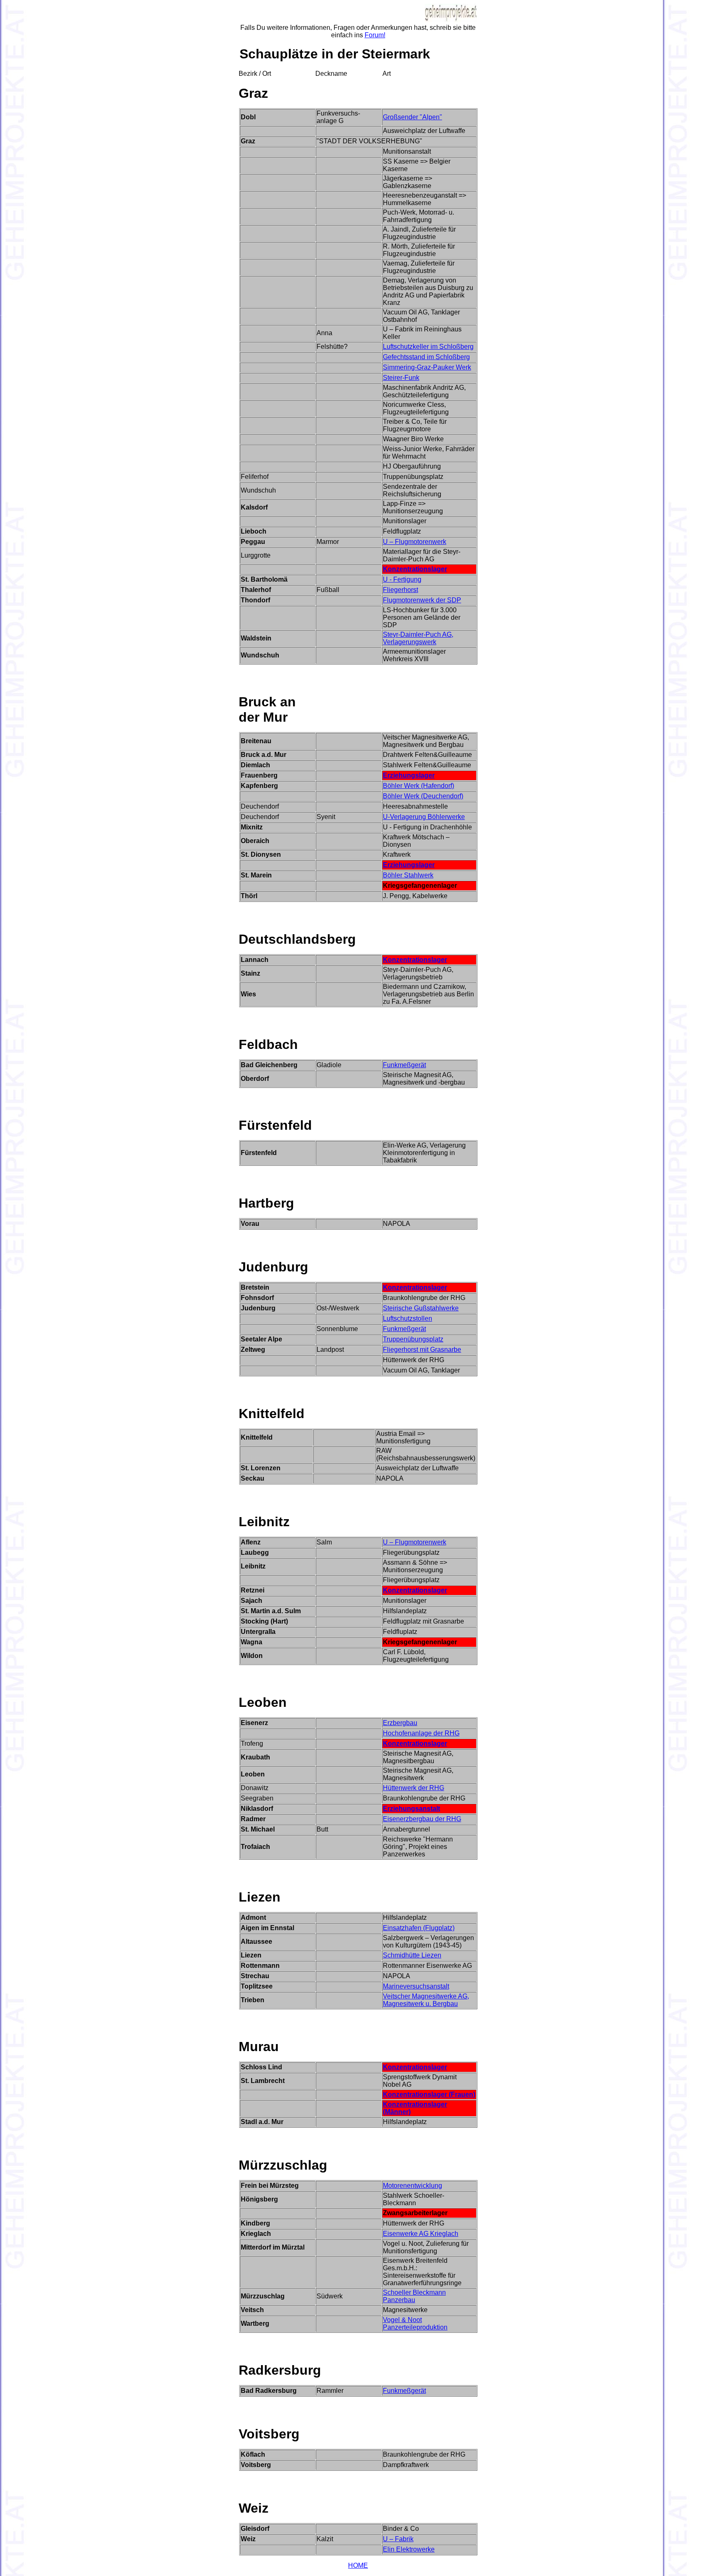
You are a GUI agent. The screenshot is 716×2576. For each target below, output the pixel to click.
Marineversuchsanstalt (416, 1986)
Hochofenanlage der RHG (421, 1733)
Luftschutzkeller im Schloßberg (428, 347)
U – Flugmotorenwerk (415, 542)
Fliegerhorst (400, 590)
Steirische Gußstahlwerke (421, 1308)
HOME (358, 2565)
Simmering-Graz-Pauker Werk (427, 367)
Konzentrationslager (415, 569)
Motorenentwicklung (412, 2186)
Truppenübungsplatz (413, 1339)
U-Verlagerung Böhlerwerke (424, 817)
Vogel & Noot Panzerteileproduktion (415, 2323)
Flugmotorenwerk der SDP (422, 600)
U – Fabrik (398, 2539)
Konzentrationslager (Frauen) (429, 2094)
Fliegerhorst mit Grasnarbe (422, 1350)
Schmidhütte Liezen (412, 1955)
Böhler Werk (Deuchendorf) (423, 796)
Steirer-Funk (401, 378)
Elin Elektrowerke (409, 2549)
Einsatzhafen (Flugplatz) (419, 1928)
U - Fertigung (402, 579)
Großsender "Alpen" (412, 117)
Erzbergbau (400, 1723)
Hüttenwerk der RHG (414, 1788)
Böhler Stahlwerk (408, 875)
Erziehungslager (409, 775)
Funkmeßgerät (404, 1065)
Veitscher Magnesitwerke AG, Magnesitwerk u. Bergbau (426, 2000)
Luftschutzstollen (408, 1318)
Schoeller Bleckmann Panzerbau (414, 2296)
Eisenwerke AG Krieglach (421, 2234)
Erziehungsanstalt (411, 1809)
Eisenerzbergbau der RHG (422, 1819)
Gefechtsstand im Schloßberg (426, 357)
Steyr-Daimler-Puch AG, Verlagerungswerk (418, 638)
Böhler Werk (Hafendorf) (418, 786)
